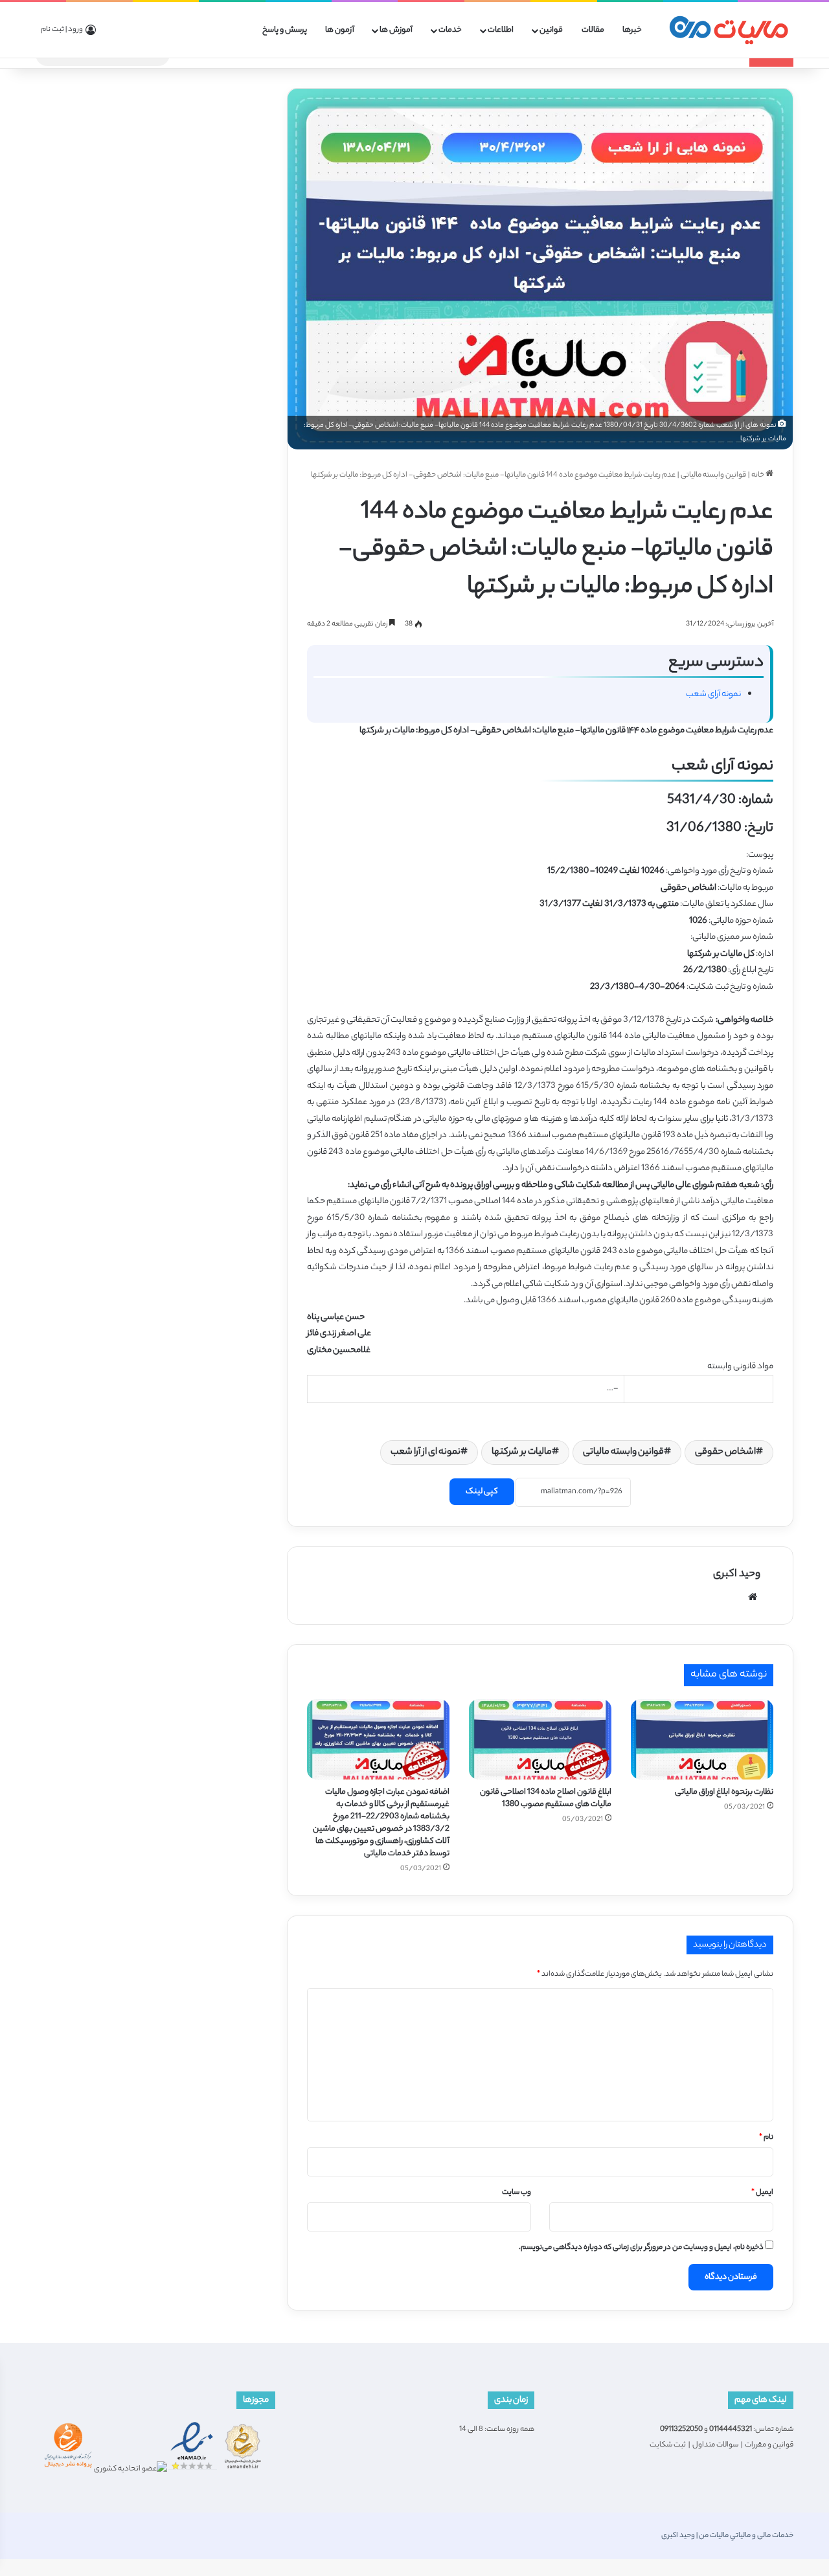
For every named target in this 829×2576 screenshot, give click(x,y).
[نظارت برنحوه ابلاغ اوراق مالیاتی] (702, 1739)
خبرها (632, 30)
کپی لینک (482, 1492)
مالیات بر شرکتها (522, 1452)
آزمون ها (340, 30)
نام (766, 2138)
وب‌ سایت (517, 2193)
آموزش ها (396, 30)
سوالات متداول (715, 2445)
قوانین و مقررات (769, 2445)
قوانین (551, 30)
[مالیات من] (729, 30)
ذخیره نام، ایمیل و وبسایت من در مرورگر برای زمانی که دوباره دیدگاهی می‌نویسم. (641, 2248)
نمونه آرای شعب (713, 695)
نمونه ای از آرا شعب (426, 1452)
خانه (758, 475)
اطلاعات (501, 30)
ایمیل (762, 2193)
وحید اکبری (737, 1575)
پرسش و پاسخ (285, 30)
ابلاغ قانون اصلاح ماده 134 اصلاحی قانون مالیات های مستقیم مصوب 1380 (546, 1798)
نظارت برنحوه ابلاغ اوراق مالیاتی (724, 1792)
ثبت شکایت (668, 2445)
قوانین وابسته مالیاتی (713, 475)
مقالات (593, 30)
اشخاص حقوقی (725, 1452)
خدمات (450, 30)
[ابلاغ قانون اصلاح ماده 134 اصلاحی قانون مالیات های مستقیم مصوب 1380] (540, 1739)
